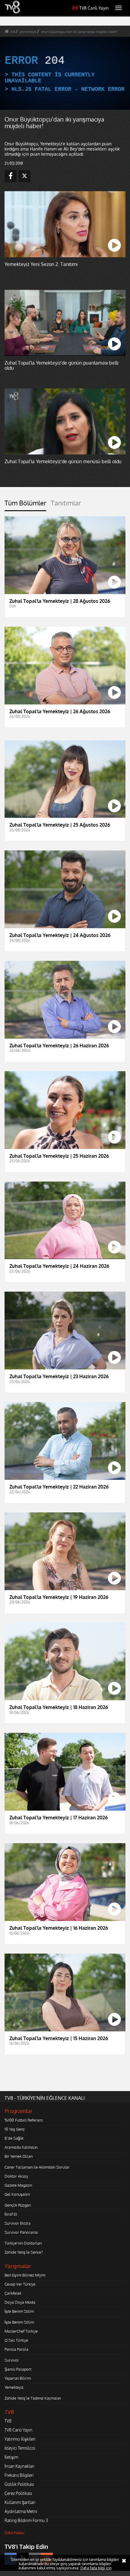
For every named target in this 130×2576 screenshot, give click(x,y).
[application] (65, 1288)
